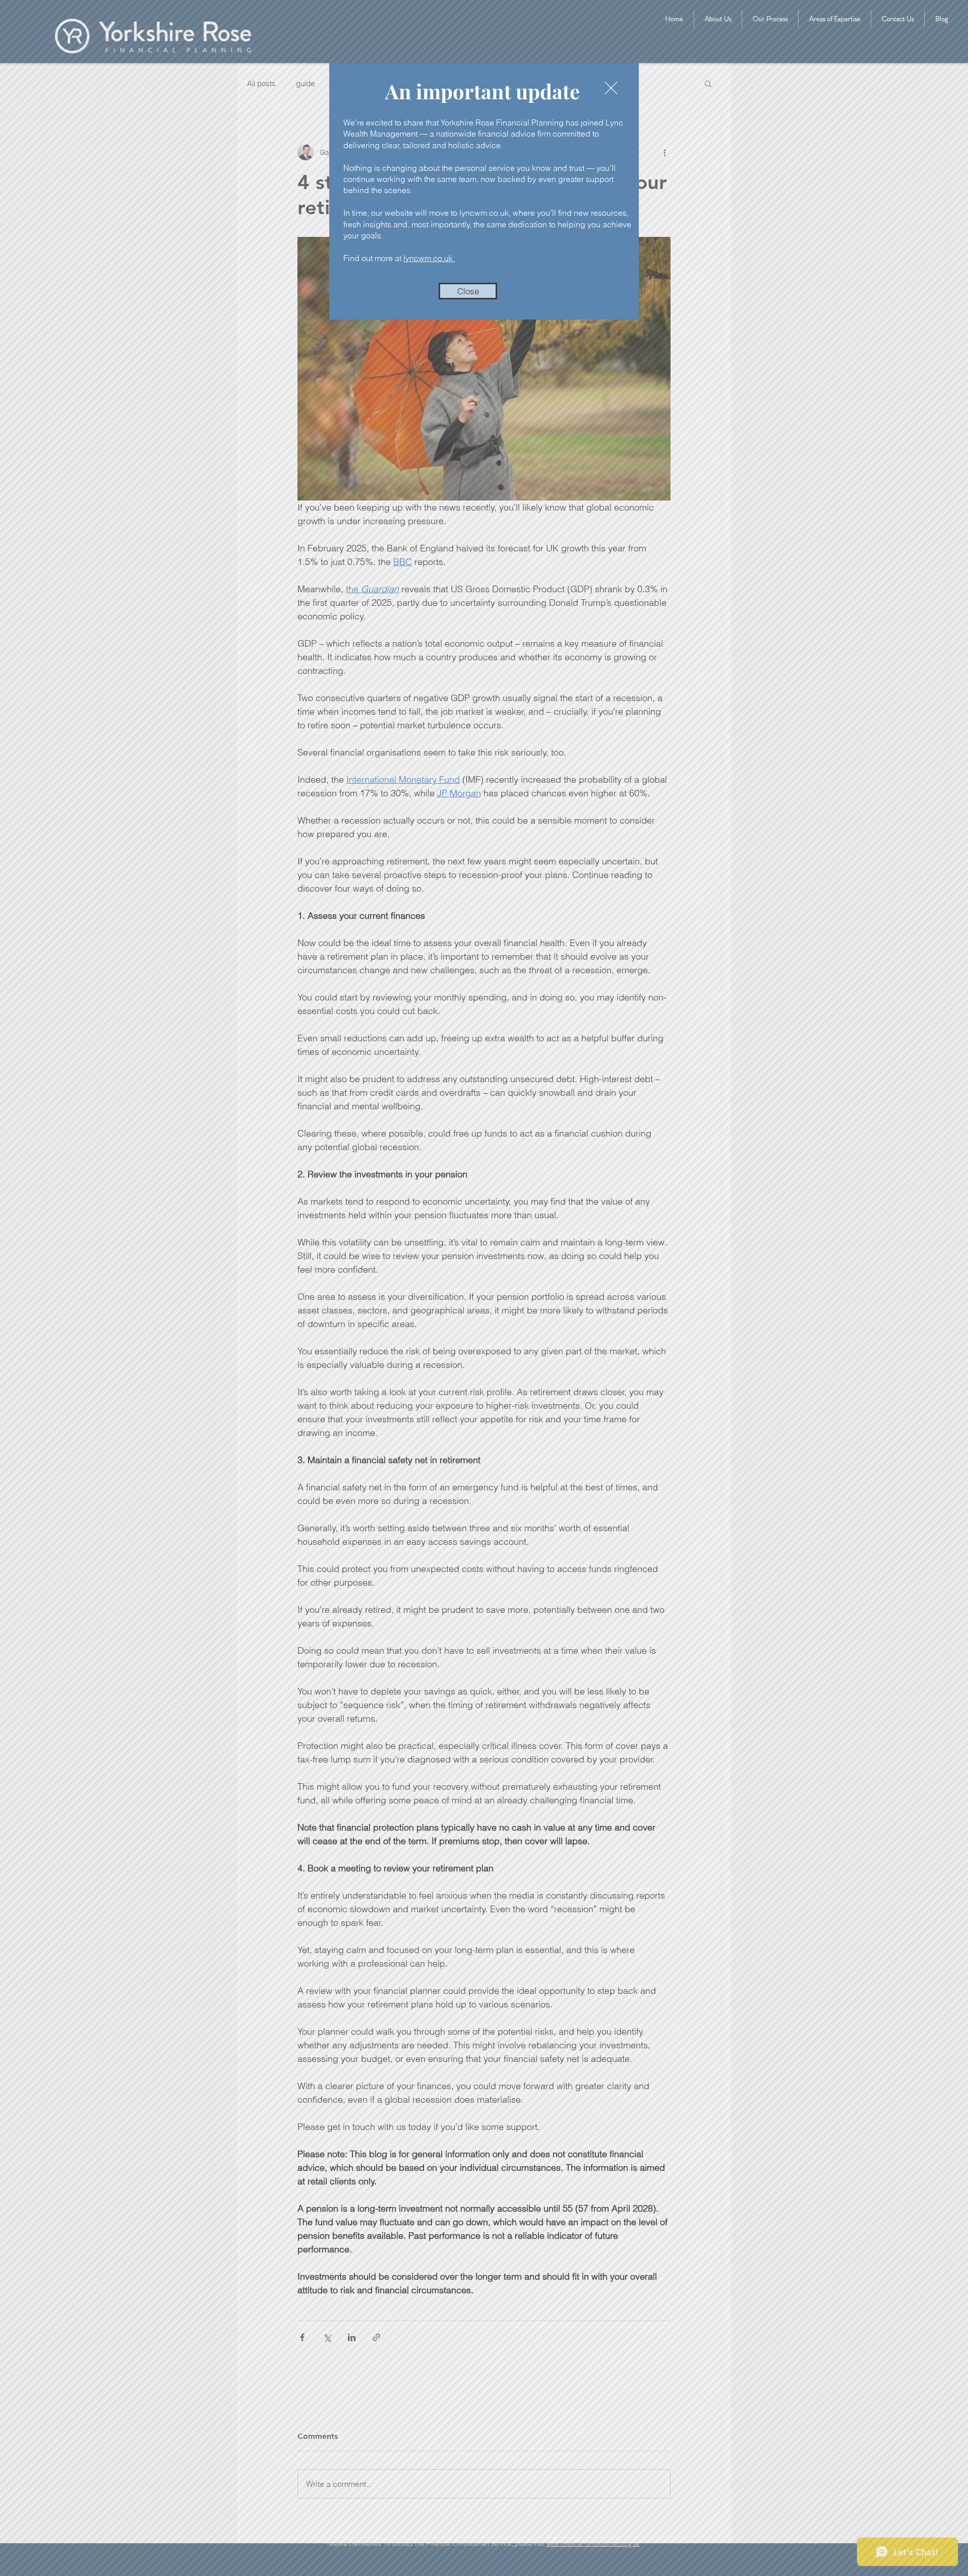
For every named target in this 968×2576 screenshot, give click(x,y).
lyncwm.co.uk (429, 258)
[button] (468, 291)
